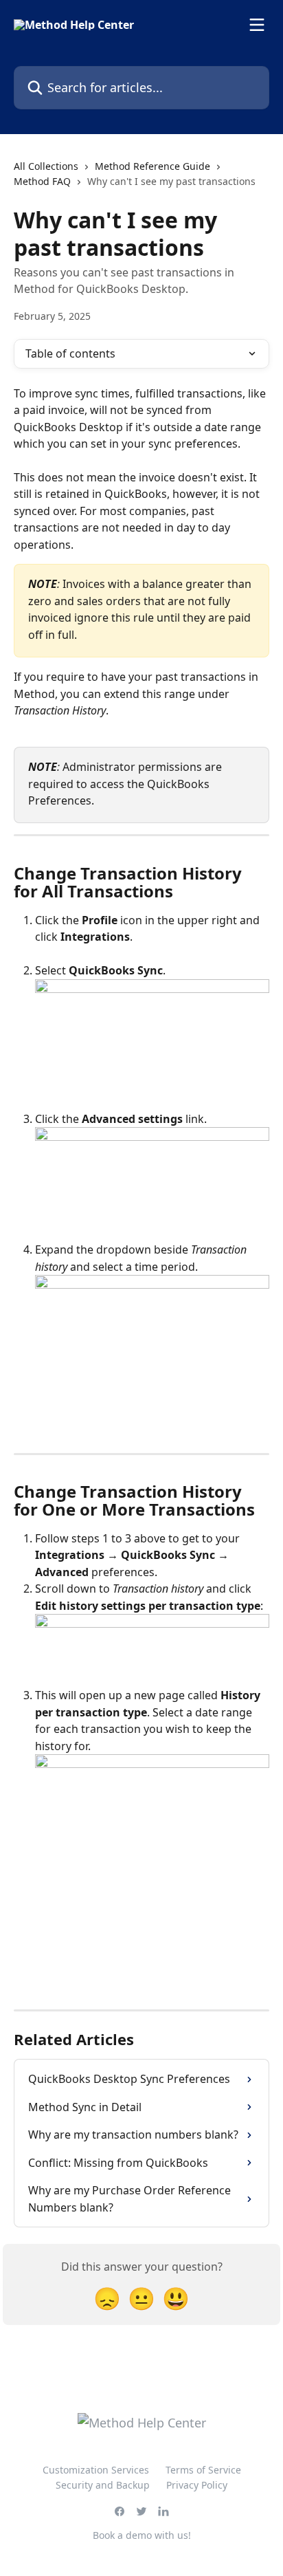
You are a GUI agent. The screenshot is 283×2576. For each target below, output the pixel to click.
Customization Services (96, 2470)
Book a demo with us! (142, 2535)
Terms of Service (203, 2470)
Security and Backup (103, 2485)
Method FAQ (42, 181)
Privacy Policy (197, 2485)
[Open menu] (257, 25)
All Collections (46, 166)
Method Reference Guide (152, 166)
